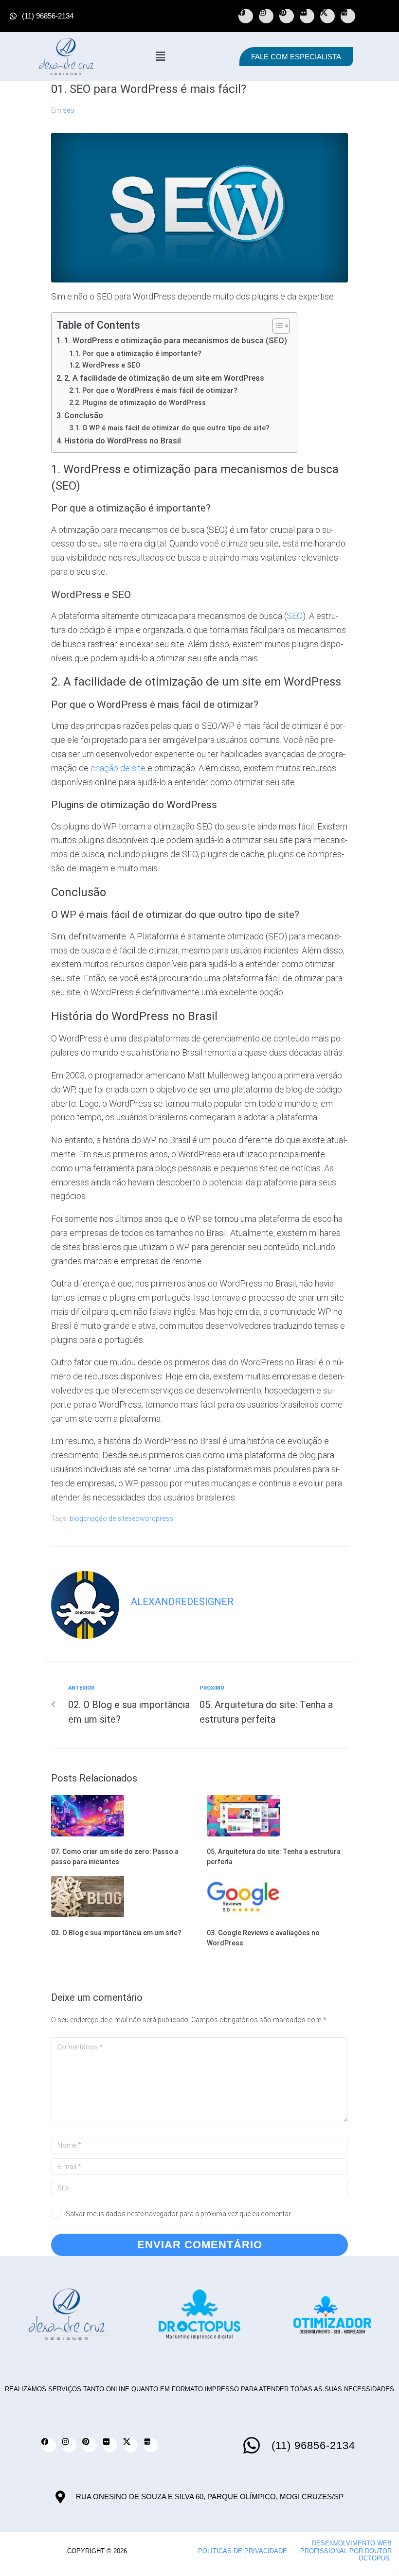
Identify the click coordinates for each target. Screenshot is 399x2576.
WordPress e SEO (111, 365)
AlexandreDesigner (182, 1602)
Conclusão (84, 415)
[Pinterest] (287, 16)
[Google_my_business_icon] (348, 16)
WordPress (122, 705)
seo (69, 110)
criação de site (118, 768)
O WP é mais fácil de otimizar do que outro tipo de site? (176, 428)
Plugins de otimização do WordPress (144, 403)
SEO (295, 616)
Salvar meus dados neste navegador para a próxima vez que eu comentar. (179, 2214)
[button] (160, 56)
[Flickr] (307, 16)
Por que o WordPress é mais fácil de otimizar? (160, 390)
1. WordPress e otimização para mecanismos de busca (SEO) (176, 341)
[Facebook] (246, 16)
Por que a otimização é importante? (142, 353)
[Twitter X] (327, 16)
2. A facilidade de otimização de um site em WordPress (164, 378)
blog (76, 1518)
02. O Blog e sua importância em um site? (116, 1933)
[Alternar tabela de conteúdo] (276, 326)
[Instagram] (266, 16)
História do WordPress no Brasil (123, 441)
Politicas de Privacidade (243, 2551)
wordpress (156, 1518)
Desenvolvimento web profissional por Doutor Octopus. (346, 2551)
